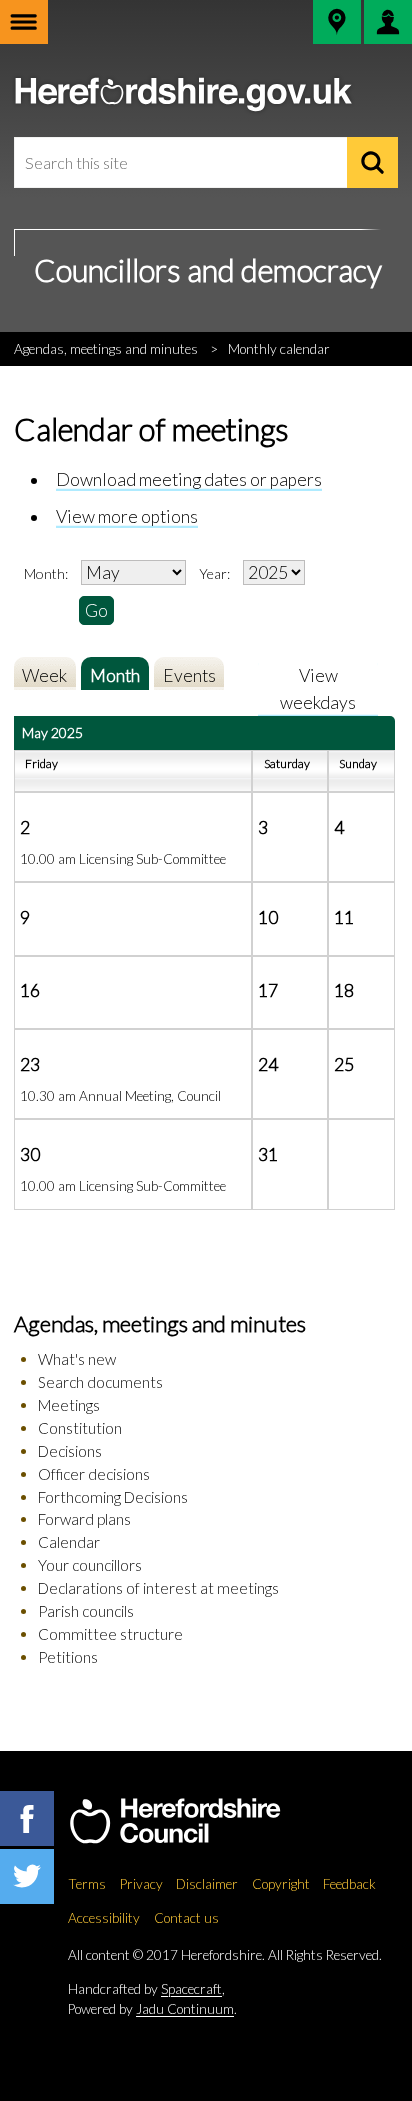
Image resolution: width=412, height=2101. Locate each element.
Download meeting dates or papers (189, 479)
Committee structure (110, 1634)
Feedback (349, 1884)
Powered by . (152, 2009)
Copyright (281, 1884)
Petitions (68, 1657)
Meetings (69, 1405)
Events (189, 675)
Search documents (100, 1382)
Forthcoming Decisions (113, 1497)
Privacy (141, 1884)
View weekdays (318, 688)
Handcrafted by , (146, 1989)
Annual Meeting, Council (150, 1096)
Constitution (80, 1428)
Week (44, 675)
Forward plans (84, 1519)
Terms (87, 1884)
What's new (77, 1359)
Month (115, 675)
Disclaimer (207, 1884)
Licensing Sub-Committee (152, 859)
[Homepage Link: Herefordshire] (195, 1821)
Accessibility (104, 1918)
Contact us (186, 1918)
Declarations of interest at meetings (158, 1588)
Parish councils (86, 1611)
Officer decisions (94, 1474)
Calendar (69, 1542)
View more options (127, 516)
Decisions (70, 1451)
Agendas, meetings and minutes (106, 349)
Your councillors (90, 1565)
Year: (216, 573)
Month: (46, 573)
